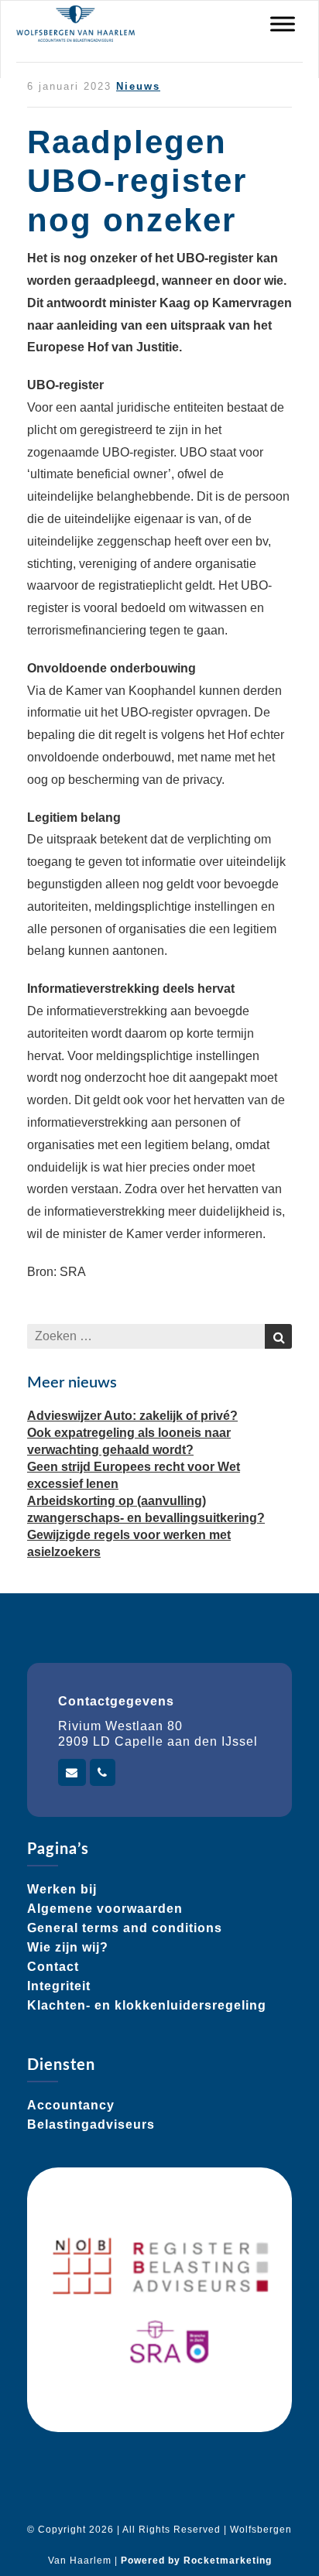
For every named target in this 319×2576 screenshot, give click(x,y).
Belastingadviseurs (91, 2124)
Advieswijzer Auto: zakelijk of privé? (132, 1416)
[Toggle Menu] (283, 24)
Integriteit (59, 1986)
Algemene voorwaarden (105, 1909)
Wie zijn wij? (68, 1947)
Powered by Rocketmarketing (196, 2561)
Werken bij (62, 1889)
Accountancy (71, 2105)
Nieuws (138, 86)
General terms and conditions (125, 1928)
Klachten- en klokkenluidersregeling (147, 2005)
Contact (53, 1967)
